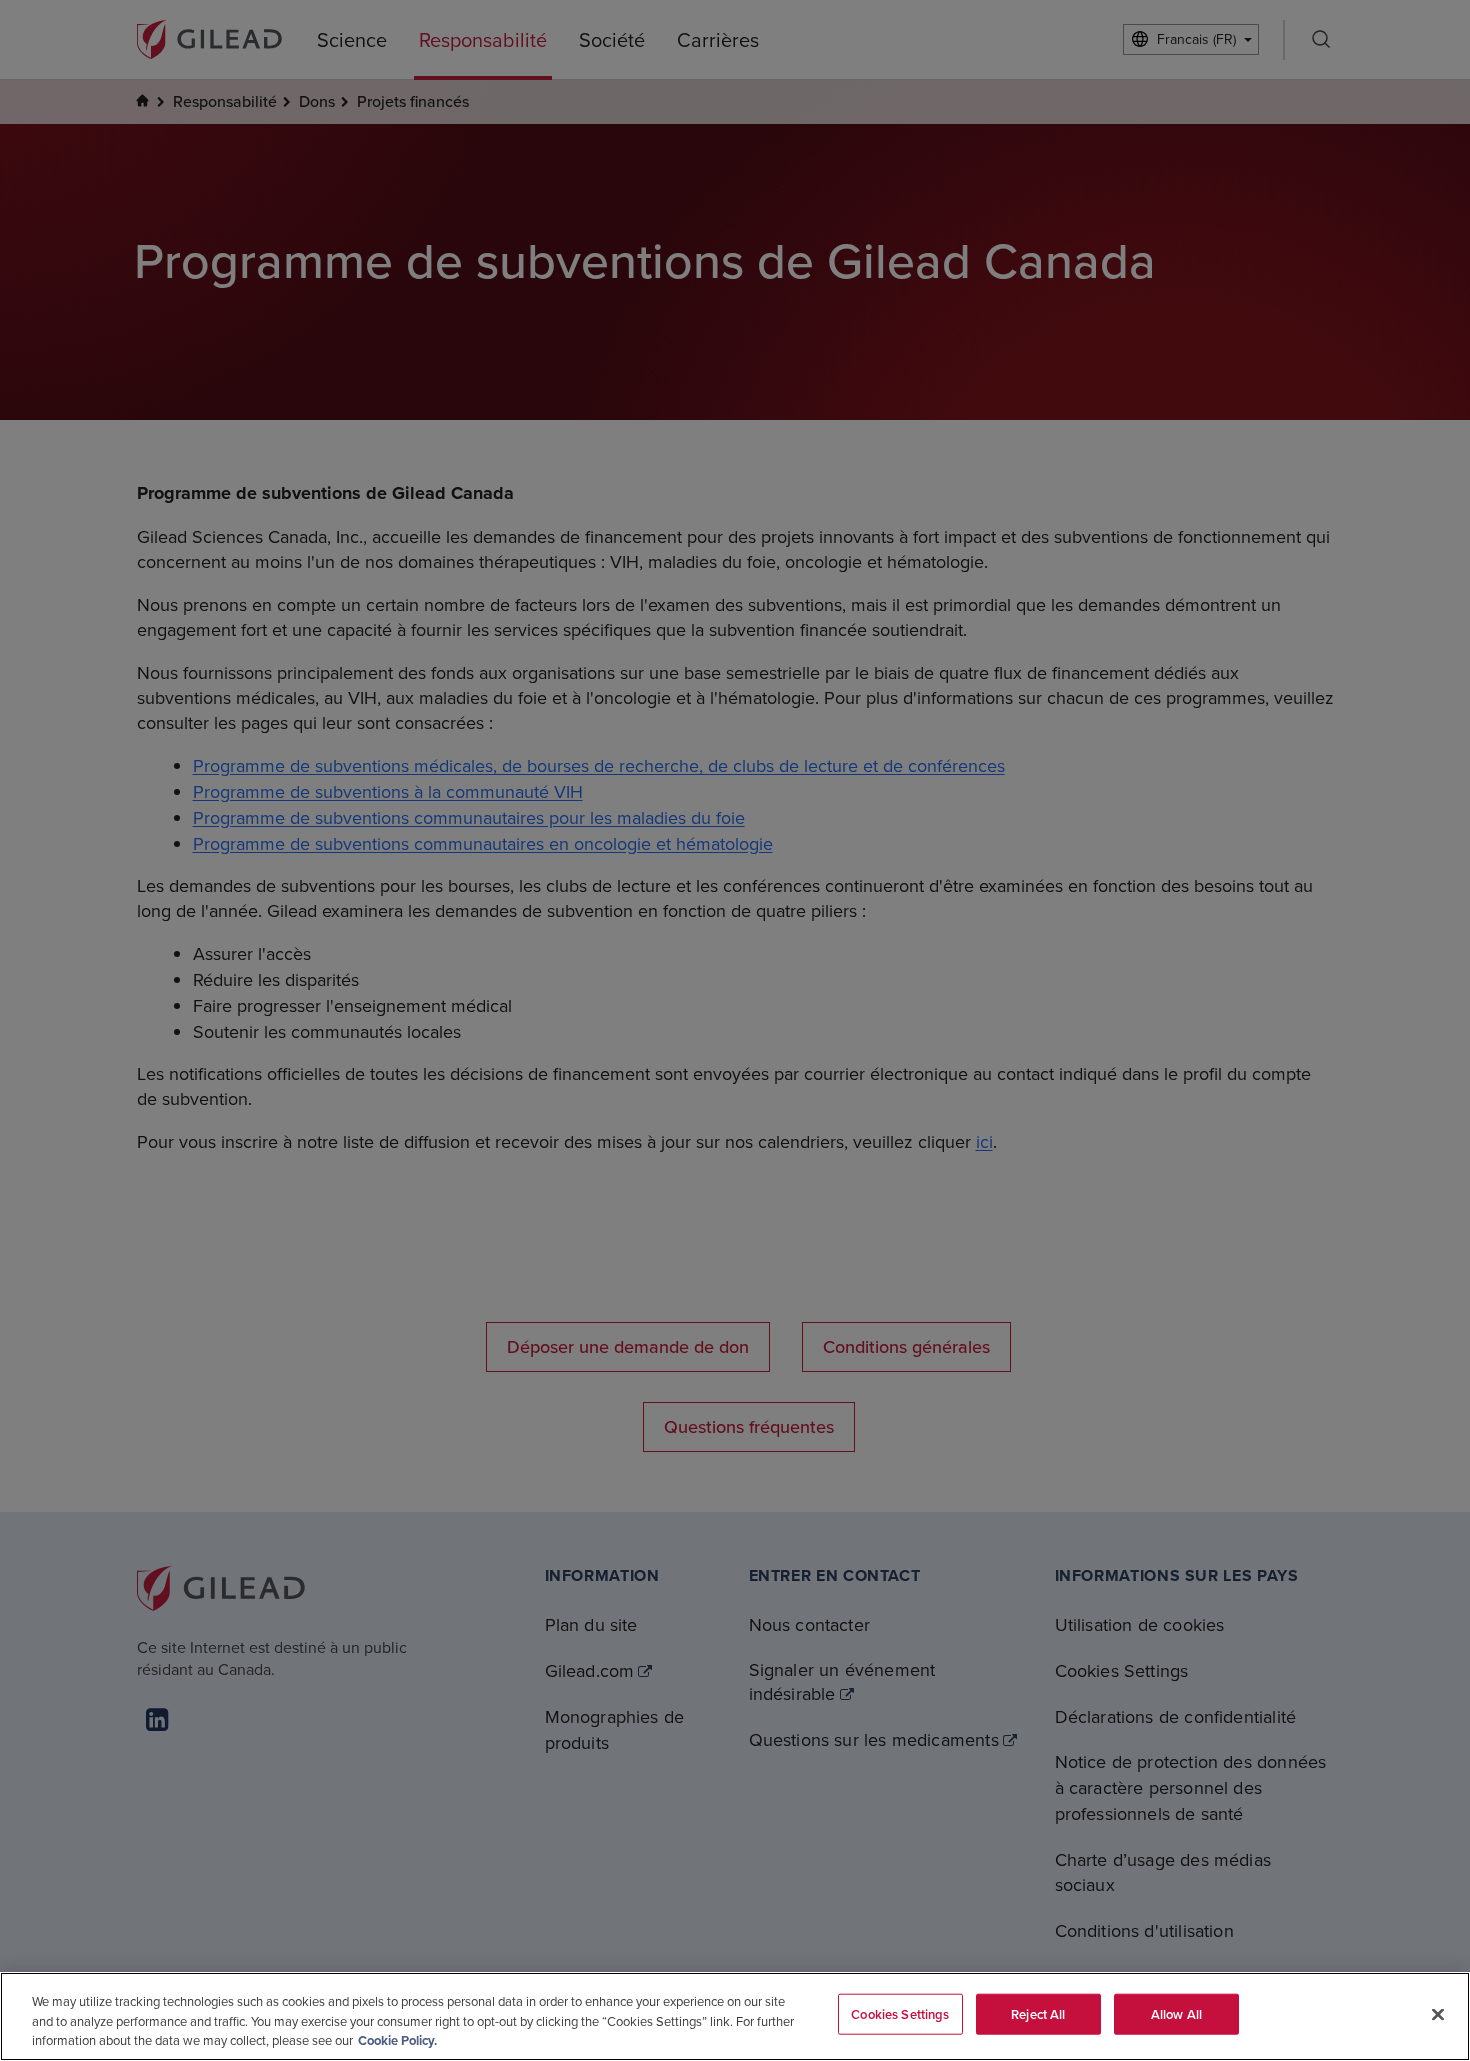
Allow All (1176, 2013)
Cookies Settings (900, 2013)
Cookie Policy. (397, 2040)
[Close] (1438, 2014)
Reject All (1038, 2013)
